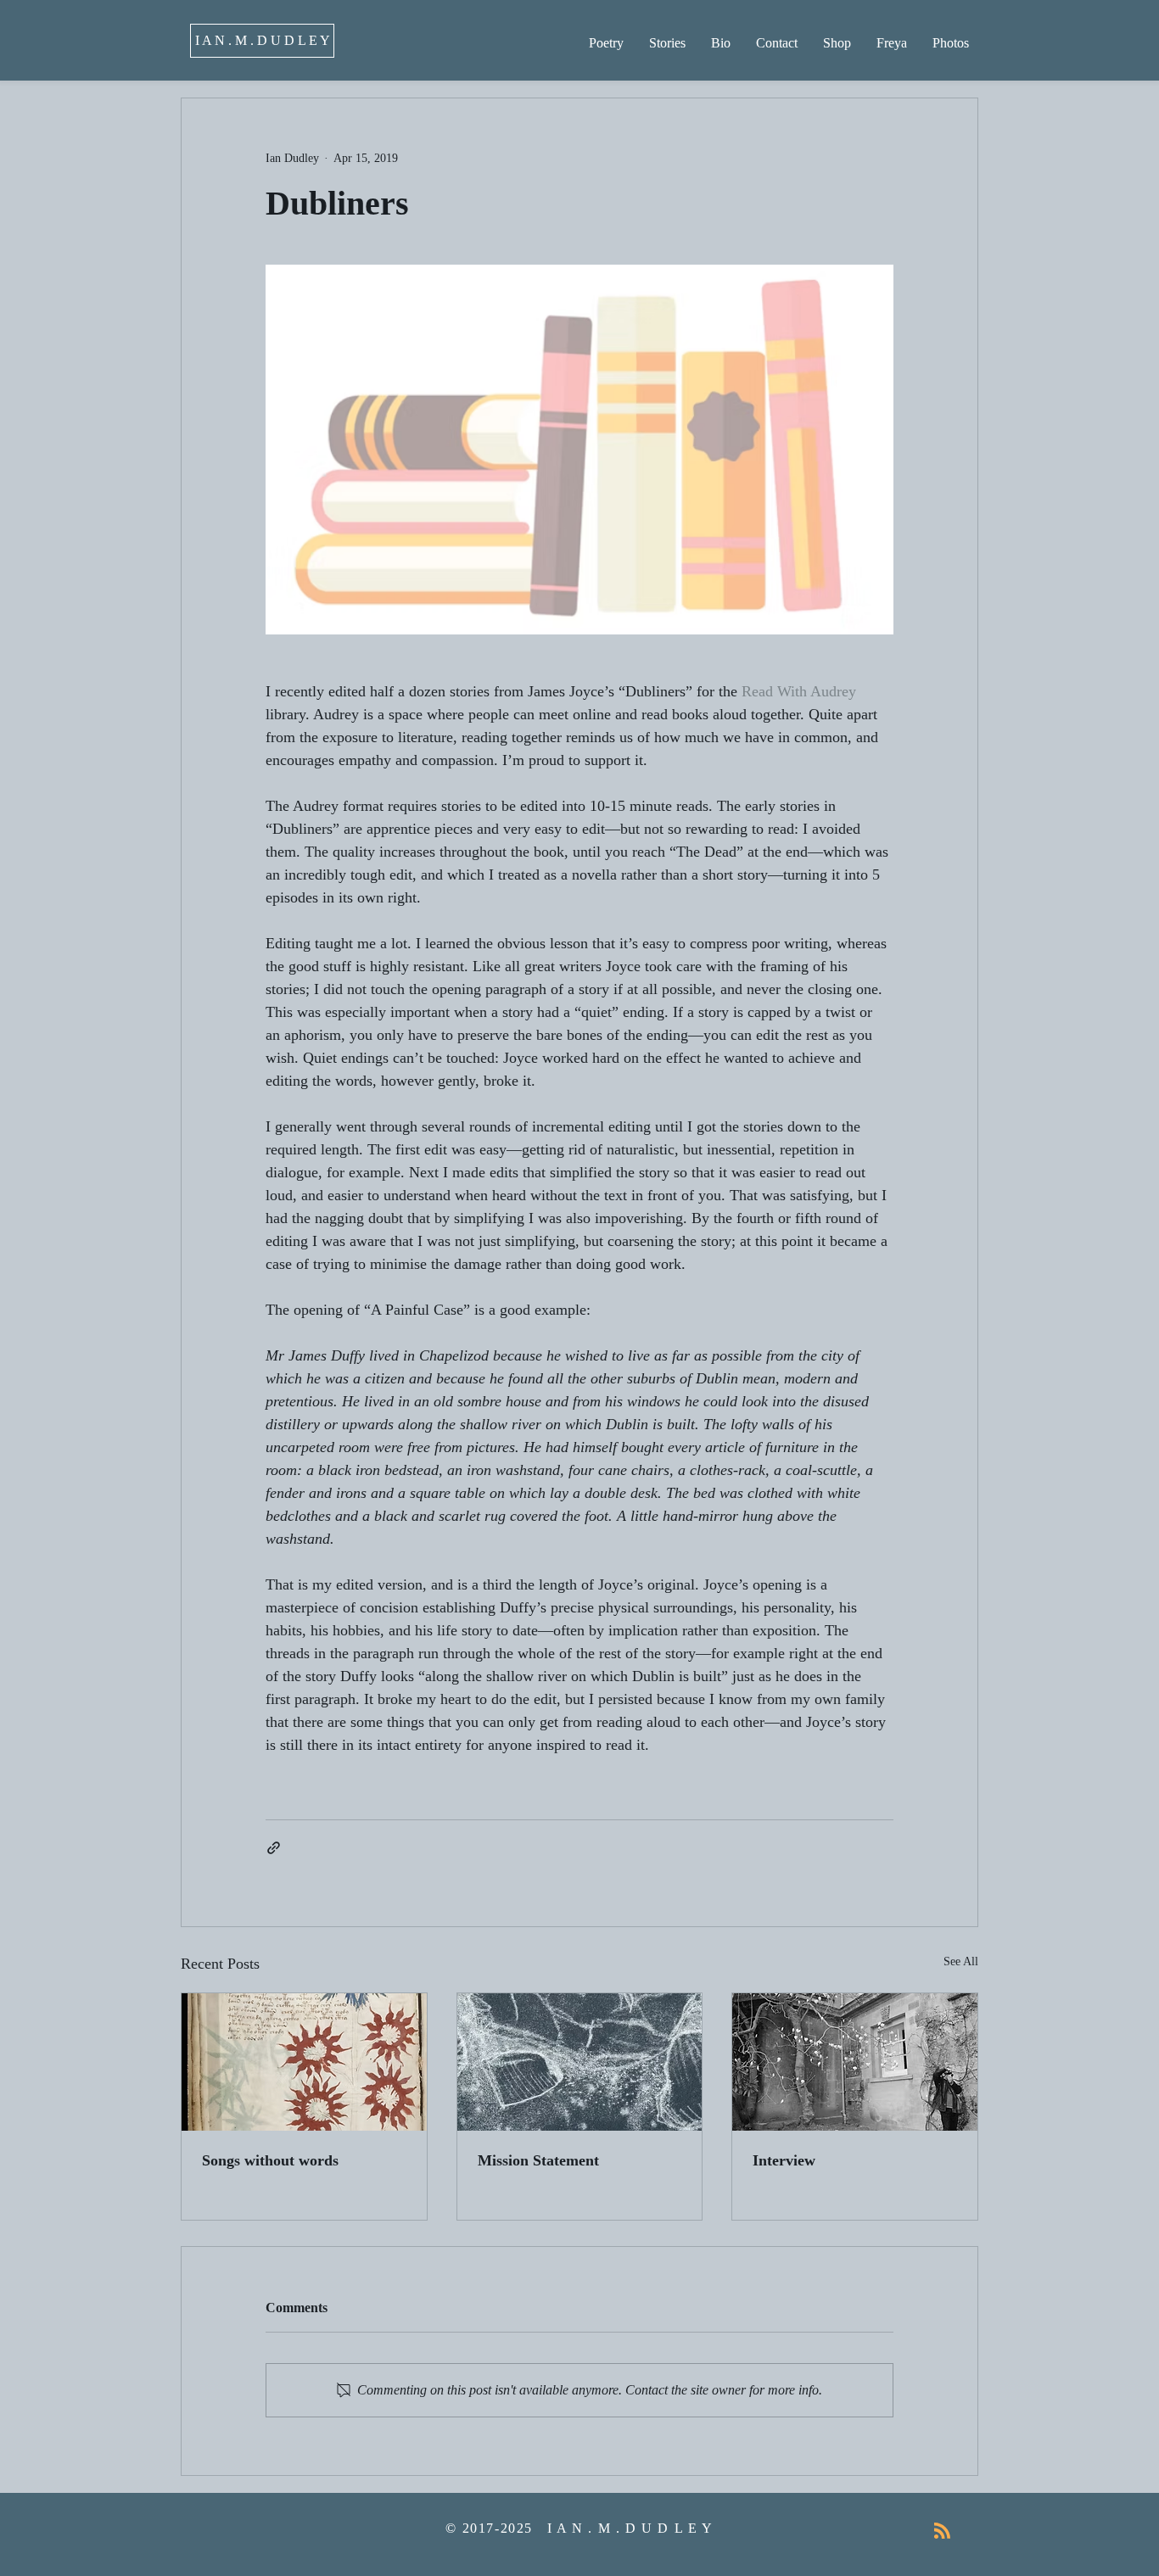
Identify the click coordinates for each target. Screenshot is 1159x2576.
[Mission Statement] (580, 2062)
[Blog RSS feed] (942, 2531)
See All (961, 1961)
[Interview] (855, 2062)
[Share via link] (274, 1848)
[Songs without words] (304, 2062)
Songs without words (270, 2160)
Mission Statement (538, 2160)
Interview (784, 2160)
